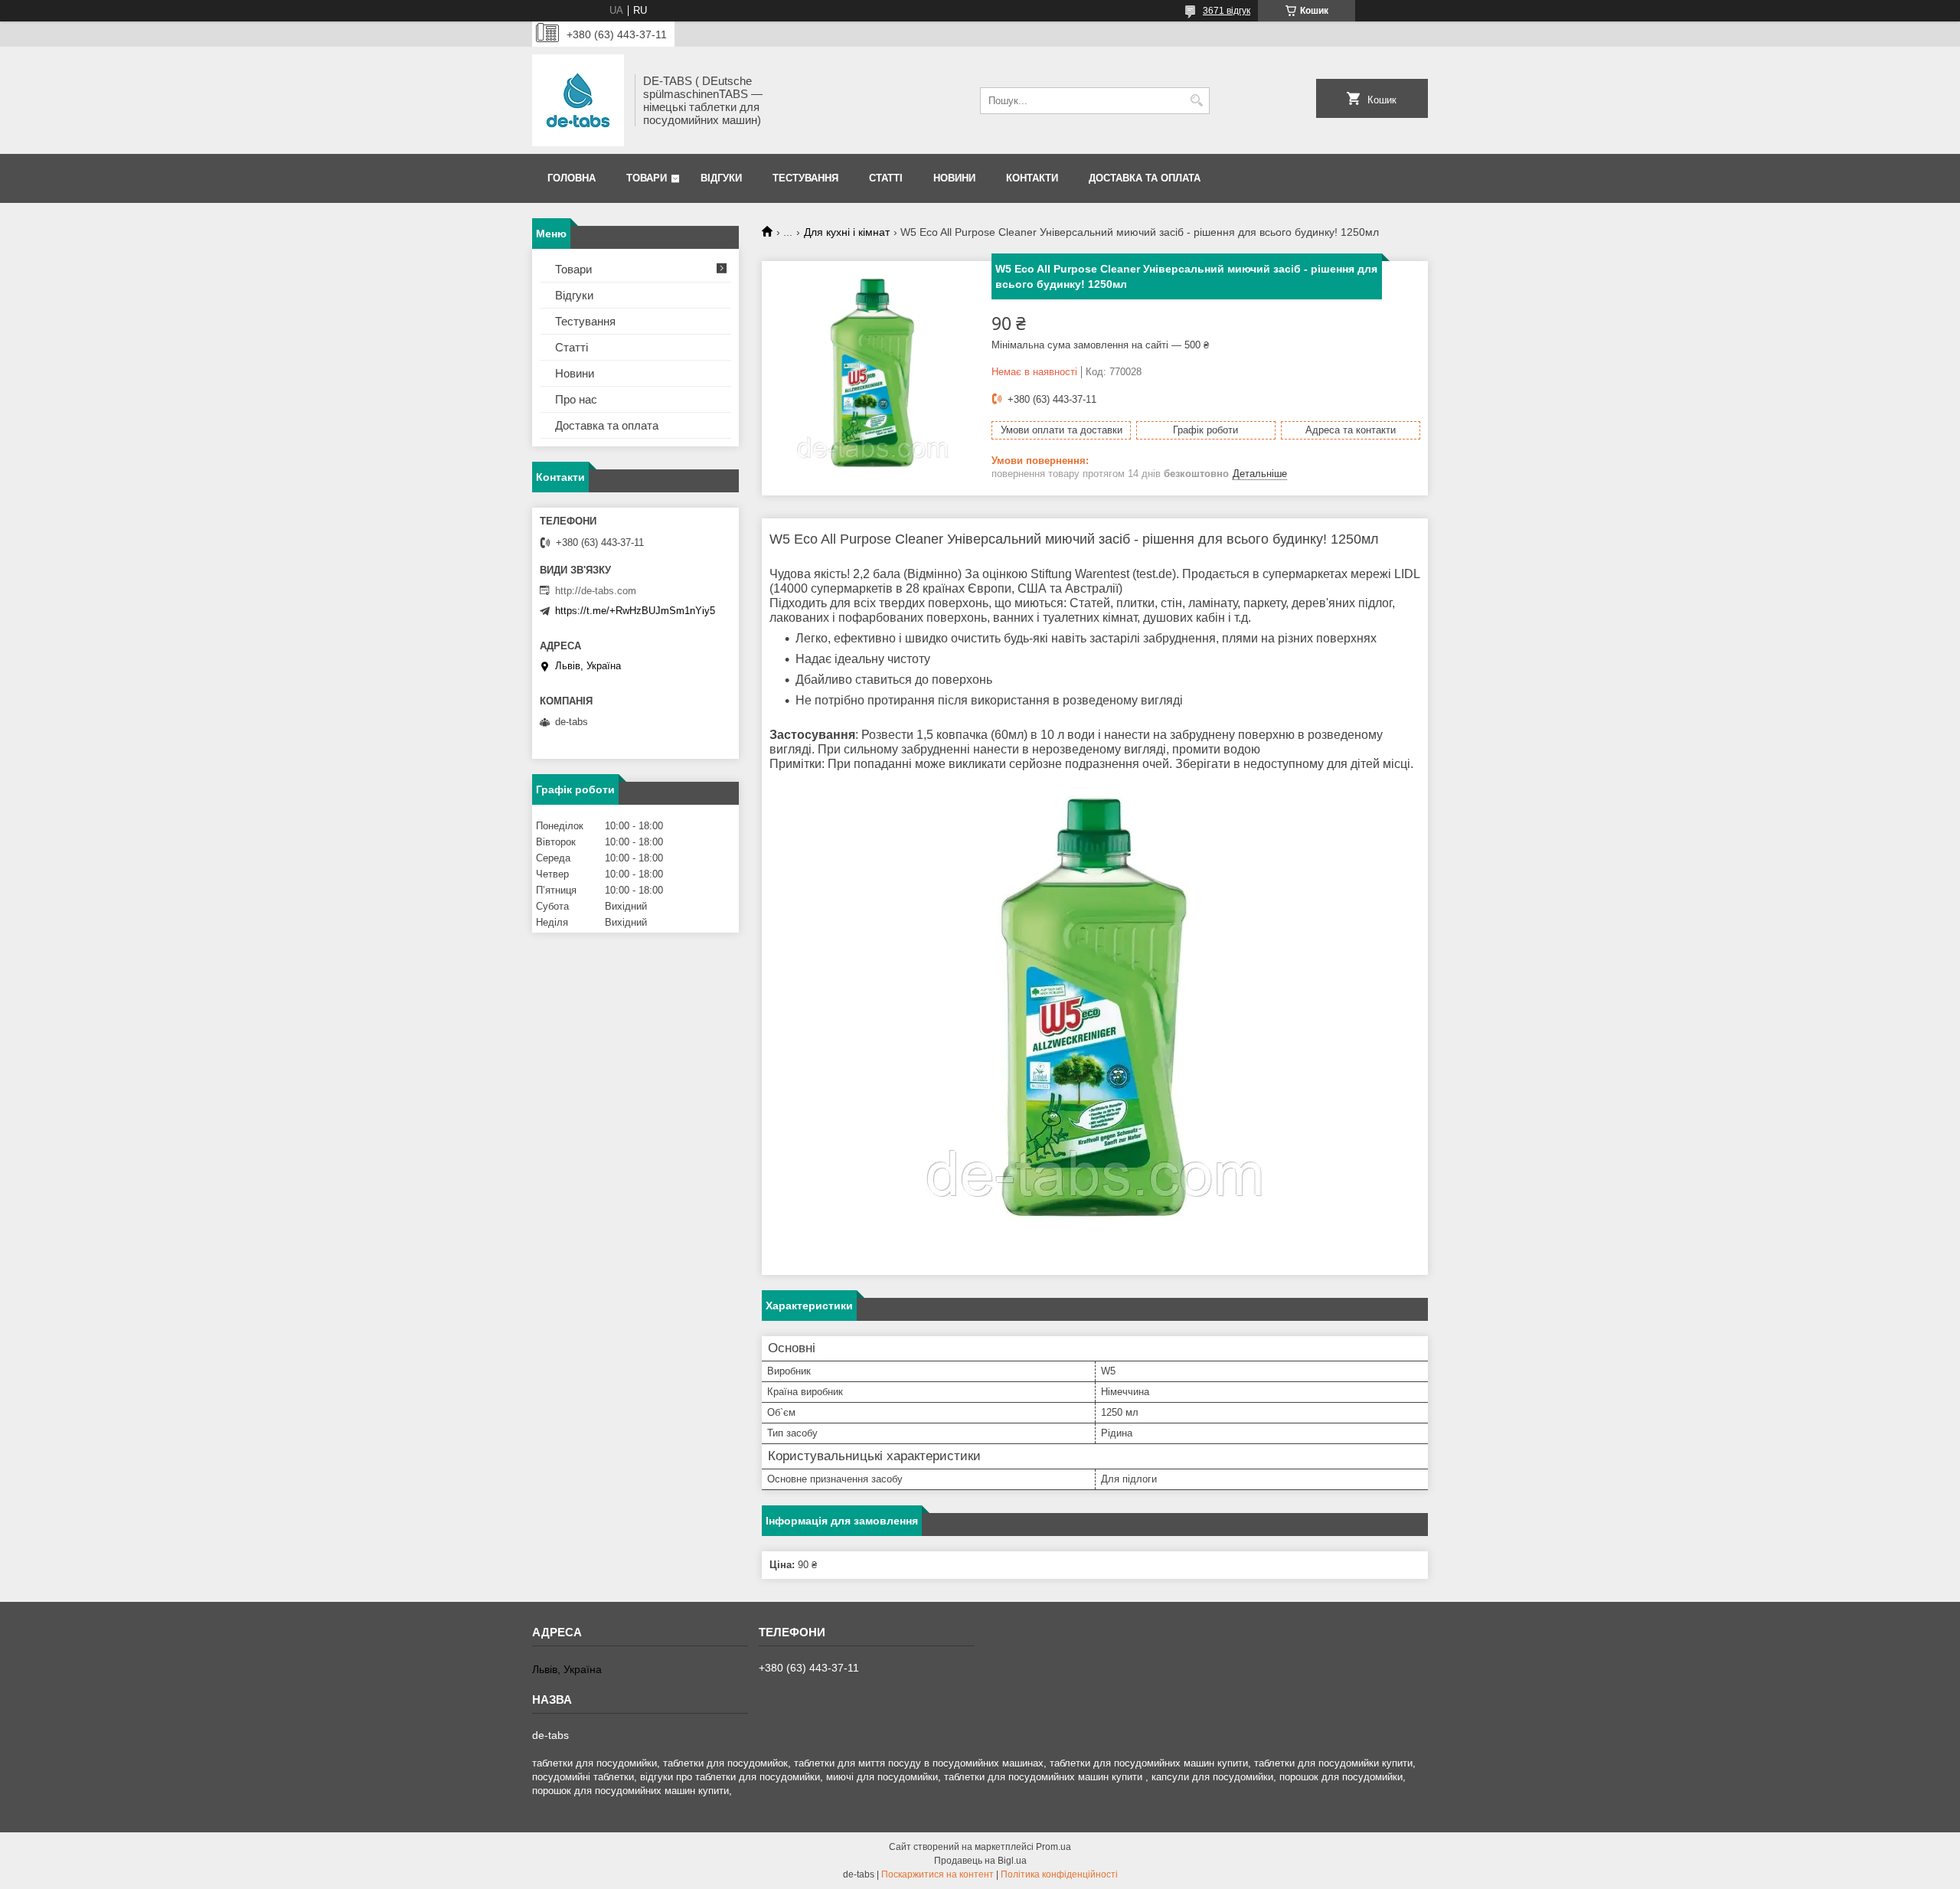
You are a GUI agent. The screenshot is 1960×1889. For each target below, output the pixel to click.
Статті (886, 178)
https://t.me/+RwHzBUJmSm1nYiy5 (635, 611)
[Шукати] (1196, 101)
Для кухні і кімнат (847, 232)
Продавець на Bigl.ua (980, 1861)
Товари (647, 178)
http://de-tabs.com (596, 591)
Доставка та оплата (1145, 178)
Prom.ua (1053, 1847)
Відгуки (721, 178)
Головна (572, 178)
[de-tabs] (578, 100)
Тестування (805, 178)
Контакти (1032, 178)
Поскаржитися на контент (938, 1874)
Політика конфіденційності (1059, 1874)
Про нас (576, 399)
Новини (954, 178)
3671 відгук (1227, 11)
